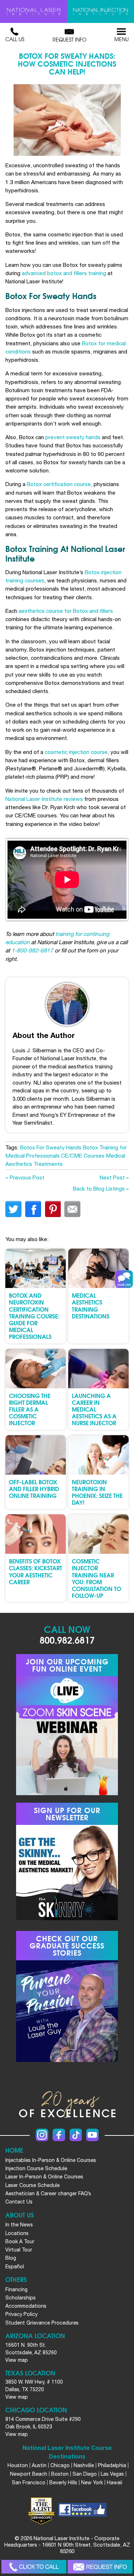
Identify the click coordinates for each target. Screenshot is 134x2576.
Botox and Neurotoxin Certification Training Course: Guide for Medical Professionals (34, 1316)
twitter (13, 1209)
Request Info (70, 39)
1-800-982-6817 (32, 950)
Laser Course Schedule (33, 2185)
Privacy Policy (21, 2314)
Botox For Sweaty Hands (51, 1147)
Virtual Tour (19, 2250)
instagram (42, 2135)
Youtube (92, 2135)
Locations (17, 2233)
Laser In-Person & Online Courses (44, 2177)
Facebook (59, 2135)
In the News (19, 2225)
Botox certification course (59, 484)
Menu (121, 39)
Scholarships (21, 2298)
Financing (16, 2289)
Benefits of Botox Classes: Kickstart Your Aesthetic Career (36, 1571)
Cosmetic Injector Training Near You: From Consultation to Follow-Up (96, 1578)
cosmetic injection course (76, 752)
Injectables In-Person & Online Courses (51, 2160)
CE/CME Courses (83, 1155)
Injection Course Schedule (36, 2168)
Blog (11, 2258)
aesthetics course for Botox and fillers (66, 611)
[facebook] (82, 2511)
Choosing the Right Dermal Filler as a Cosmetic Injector (30, 1409)
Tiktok (76, 2135)
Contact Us (19, 2202)
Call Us (15, 39)
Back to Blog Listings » (101, 1188)
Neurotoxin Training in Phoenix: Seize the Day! (97, 1492)
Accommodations (26, 2306)
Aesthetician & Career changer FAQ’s (48, 2193)
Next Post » (114, 1177)
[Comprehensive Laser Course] (34, 11)
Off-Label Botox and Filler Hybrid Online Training (34, 1488)
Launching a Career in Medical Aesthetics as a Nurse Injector (94, 1409)
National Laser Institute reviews (44, 799)
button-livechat (124, 1279)
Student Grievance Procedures (42, 2323)
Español (15, 2267)
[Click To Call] (34, 2567)
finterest (53, 1209)
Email (72, 1209)
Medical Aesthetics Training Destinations (91, 1305)
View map (17, 2360)
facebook (33, 1209)
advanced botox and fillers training (64, 273)
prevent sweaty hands (73, 437)
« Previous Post (25, 1177)
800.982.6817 (67, 1640)
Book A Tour (20, 2241)
